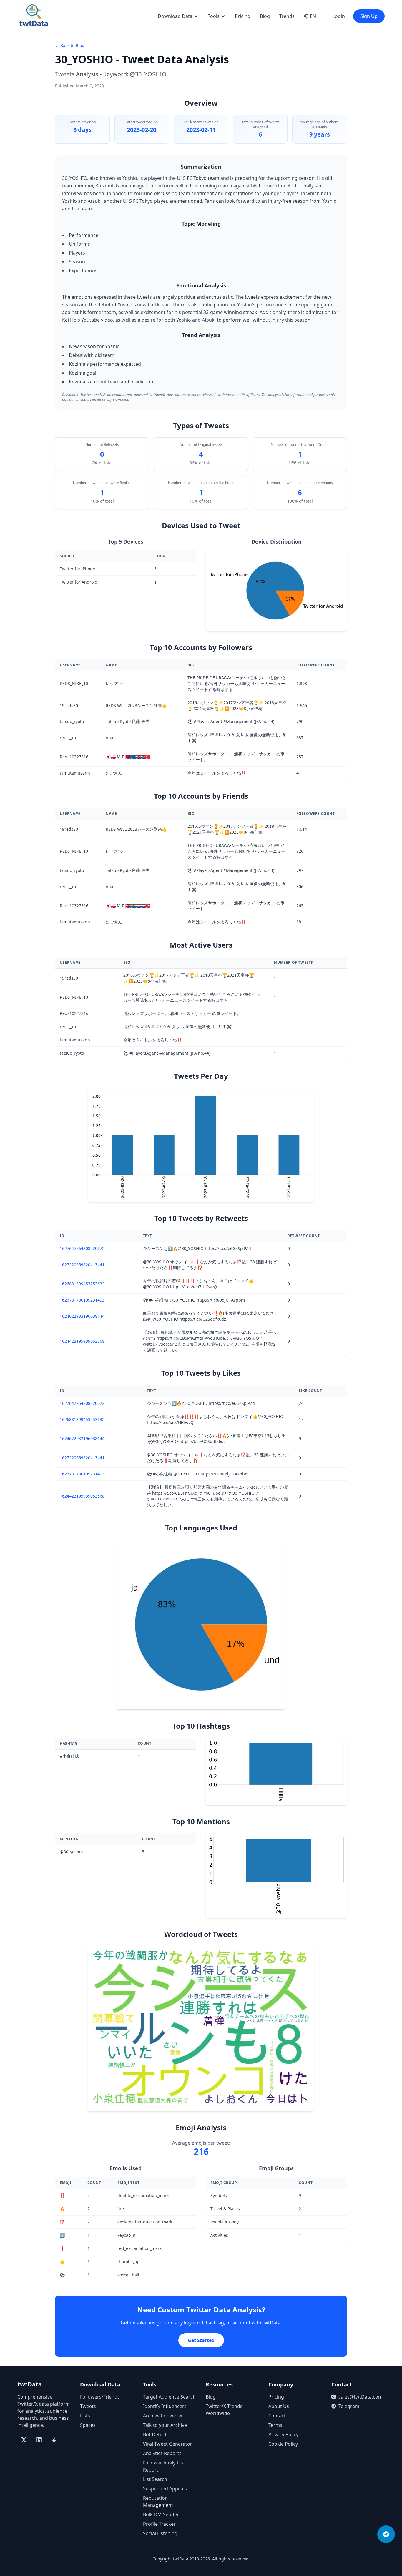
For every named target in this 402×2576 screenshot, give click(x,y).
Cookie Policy (283, 2444)
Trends (287, 16)
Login (339, 16)
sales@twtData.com (361, 2397)
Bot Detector (157, 2434)
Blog (265, 16)
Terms (275, 2425)
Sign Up (369, 16)
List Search (155, 2479)
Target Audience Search (169, 2397)
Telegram (349, 2406)
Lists (85, 2416)
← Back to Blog (70, 45)
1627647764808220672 (82, 1248)
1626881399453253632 (82, 1284)
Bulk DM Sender (161, 2514)
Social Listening (160, 2533)
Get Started (201, 2340)
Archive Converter (163, 2416)
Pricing (243, 16)
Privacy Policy (283, 2434)
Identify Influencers (165, 2406)
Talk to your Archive (165, 2425)
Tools (214, 16)
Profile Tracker (159, 2524)
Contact (277, 2416)
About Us (279, 2406)
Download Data (175, 16)
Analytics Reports (162, 2453)
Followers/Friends (100, 2397)
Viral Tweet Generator (168, 2444)
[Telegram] (386, 2534)
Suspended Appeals (165, 2489)
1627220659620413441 (82, 1265)
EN (313, 16)
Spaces (88, 2425)
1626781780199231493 (82, 1300)
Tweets (88, 2406)
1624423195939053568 (82, 1341)
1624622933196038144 (82, 1316)
